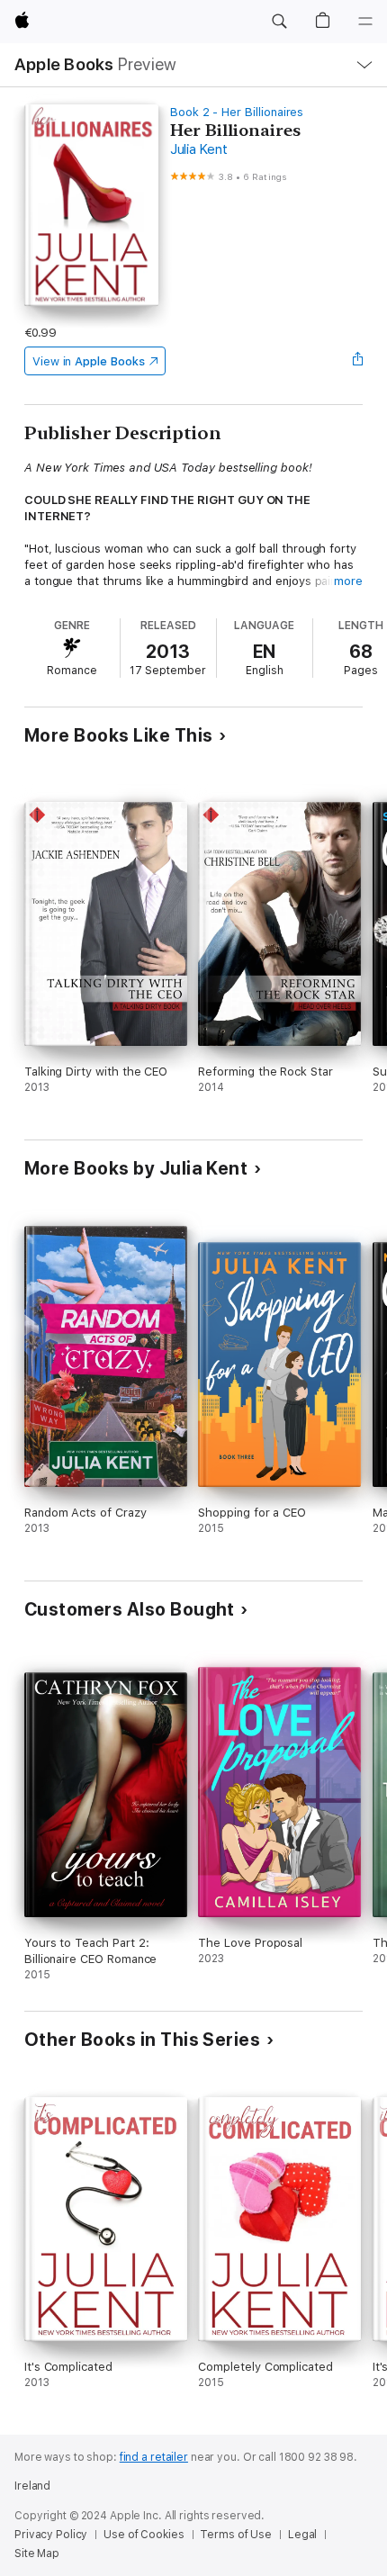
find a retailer (154, 2457)
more (348, 581)
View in (89, 361)
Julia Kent (199, 149)
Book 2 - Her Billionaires (237, 112)
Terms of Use (236, 2535)
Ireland (32, 2486)
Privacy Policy (51, 2535)
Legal (302, 2535)
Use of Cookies (144, 2535)
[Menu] (365, 22)
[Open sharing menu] (357, 361)
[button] (279, 22)
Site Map (37, 2553)
